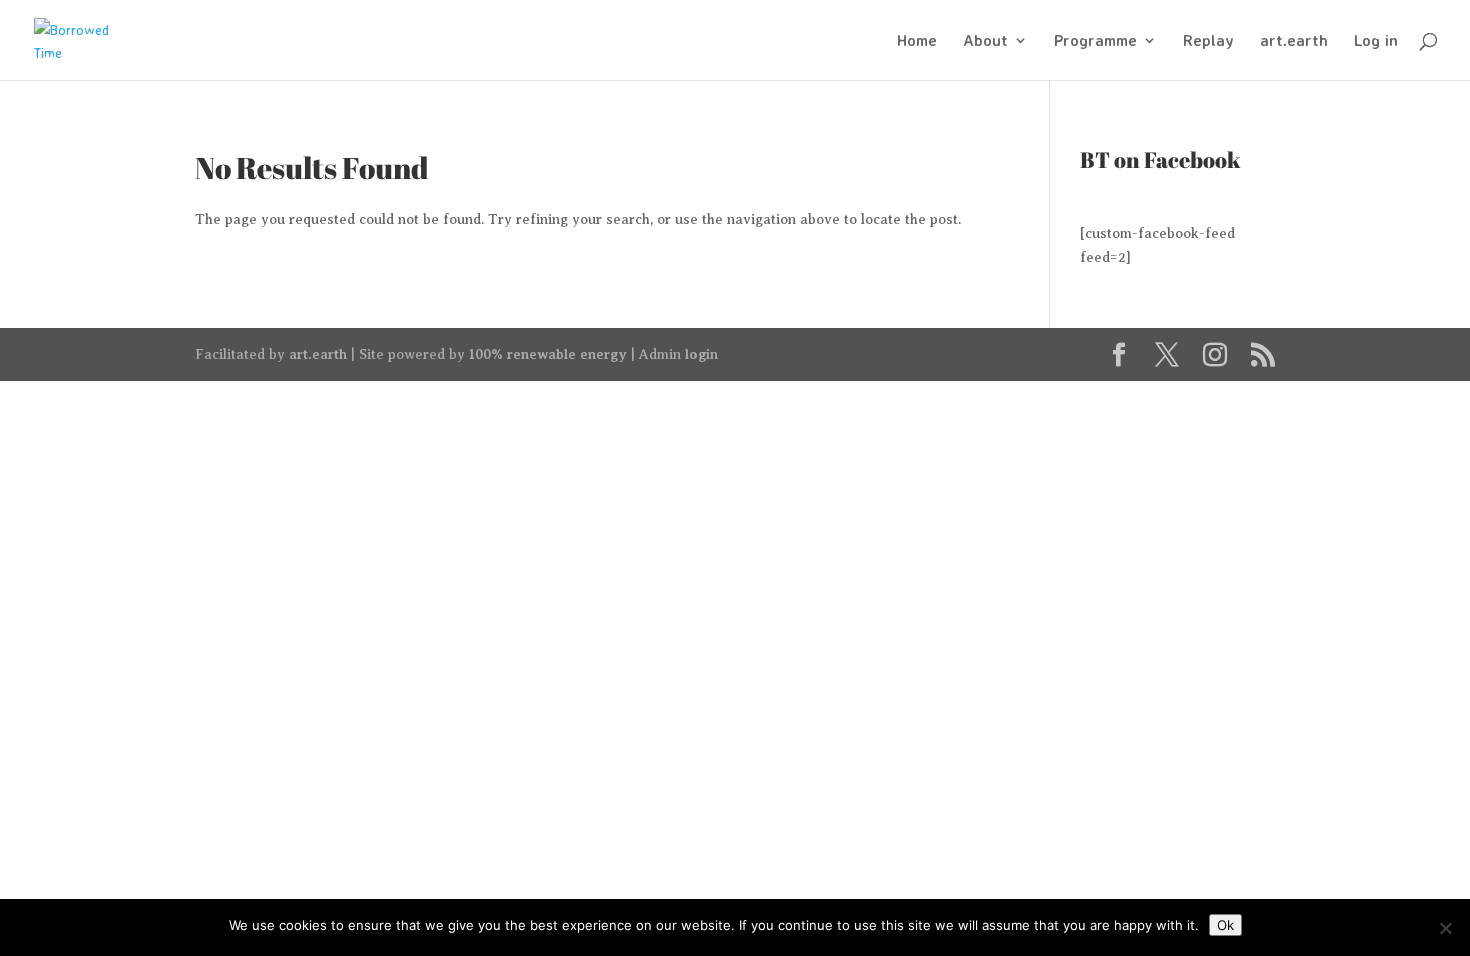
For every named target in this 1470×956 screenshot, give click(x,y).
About (985, 41)
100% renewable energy (548, 354)
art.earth (1294, 41)
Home (917, 41)
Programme (1095, 41)
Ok (1225, 925)
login (701, 354)
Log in (1376, 41)
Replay (1208, 41)
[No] (1445, 928)
